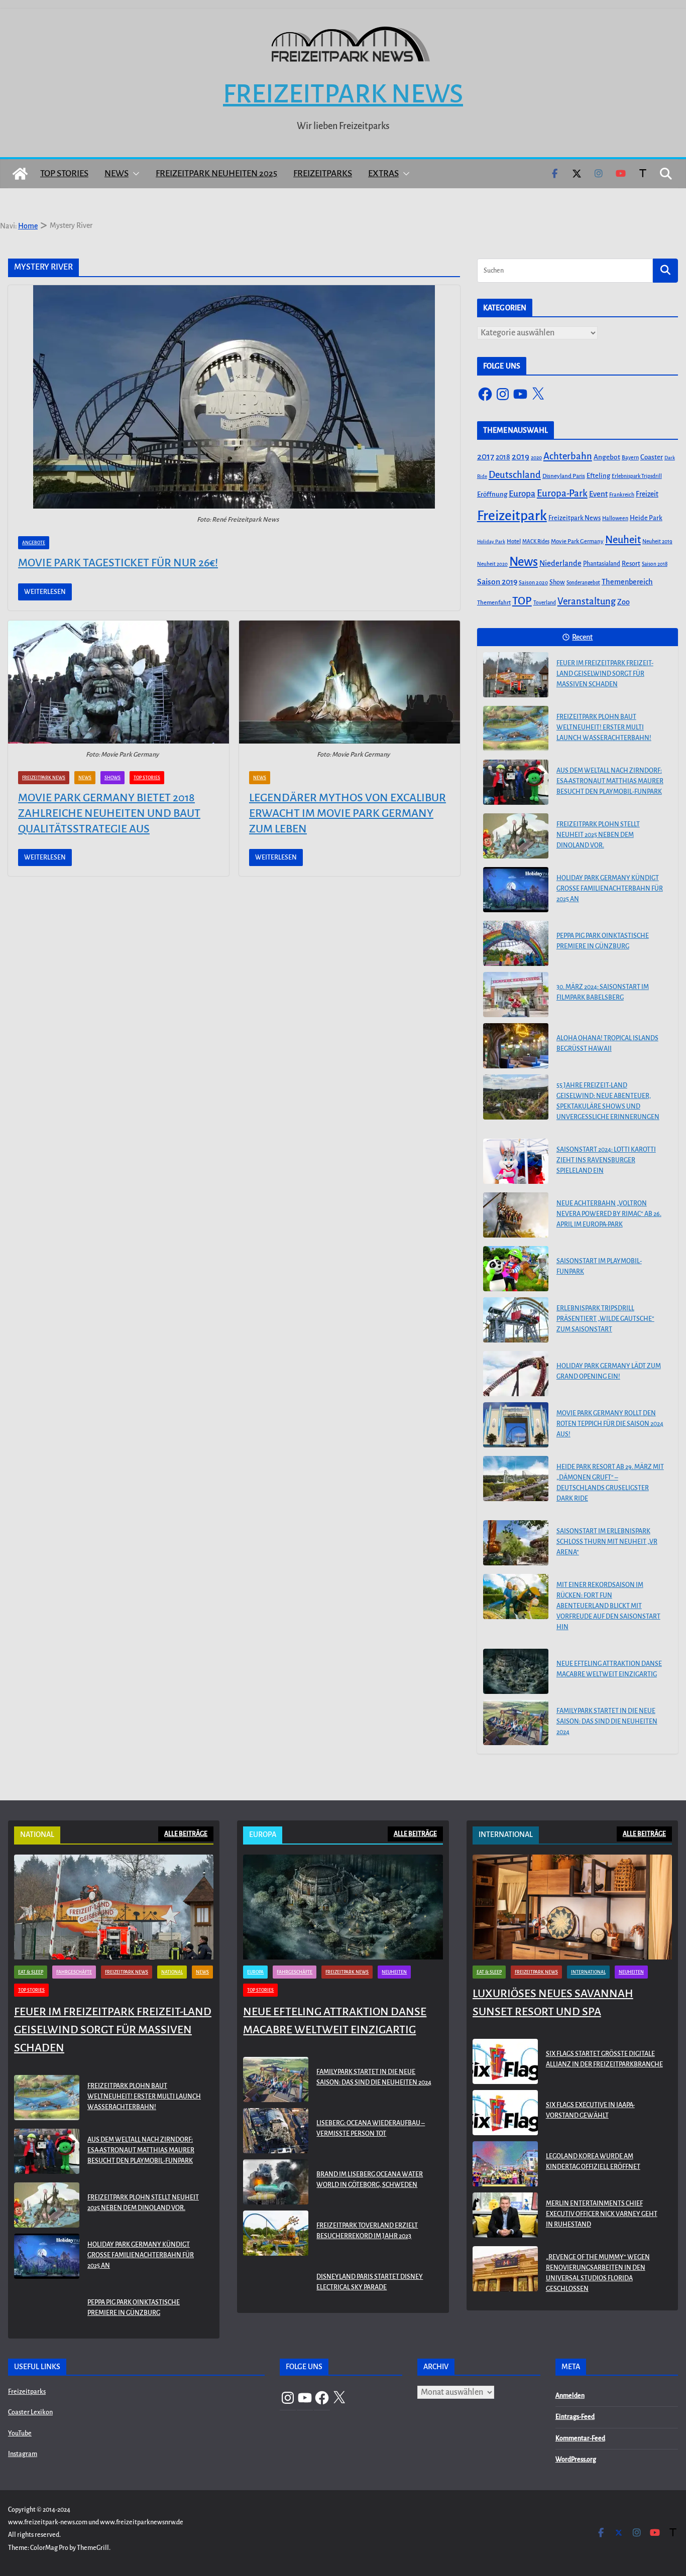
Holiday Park (491, 541)
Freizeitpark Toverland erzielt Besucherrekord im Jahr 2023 (367, 2231)
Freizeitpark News (343, 94)
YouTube (20, 2433)
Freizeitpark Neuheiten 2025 (216, 173)
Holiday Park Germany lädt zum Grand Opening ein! (609, 1371)
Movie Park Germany (577, 541)
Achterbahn (568, 456)
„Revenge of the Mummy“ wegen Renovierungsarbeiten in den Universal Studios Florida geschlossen (598, 2273)
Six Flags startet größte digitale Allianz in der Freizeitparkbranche (604, 2059)
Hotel (514, 541)
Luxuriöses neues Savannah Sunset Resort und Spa (553, 2003)
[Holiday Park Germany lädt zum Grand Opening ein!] (516, 1374)
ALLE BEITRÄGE (186, 1834)
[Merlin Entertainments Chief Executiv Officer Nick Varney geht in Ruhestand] (505, 2216)
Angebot (607, 457)
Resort (631, 564)
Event (598, 494)
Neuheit (623, 540)
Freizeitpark (512, 516)
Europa (522, 494)
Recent (582, 637)
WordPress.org (576, 2460)
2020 (536, 458)
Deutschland (515, 475)
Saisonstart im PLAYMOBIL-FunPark (599, 1266)
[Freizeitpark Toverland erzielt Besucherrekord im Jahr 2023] (276, 2233)
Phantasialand (602, 564)
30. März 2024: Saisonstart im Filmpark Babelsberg (603, 992)
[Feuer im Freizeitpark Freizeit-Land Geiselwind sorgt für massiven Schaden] (516, 675)
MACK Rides (536, 541)
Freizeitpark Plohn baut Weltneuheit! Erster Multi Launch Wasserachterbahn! (604, 727)
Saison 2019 (497, 582)
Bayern (630, 457)
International (588, 1972)
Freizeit (647, 494)
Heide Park (646, 518)
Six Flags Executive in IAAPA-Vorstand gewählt (590, 2110)
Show (557, 582)
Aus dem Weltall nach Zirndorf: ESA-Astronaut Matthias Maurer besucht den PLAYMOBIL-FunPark (610, 781)
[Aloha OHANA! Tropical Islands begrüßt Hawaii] (516, 1046)
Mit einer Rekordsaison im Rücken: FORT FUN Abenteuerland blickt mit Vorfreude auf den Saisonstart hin (608, 1606)
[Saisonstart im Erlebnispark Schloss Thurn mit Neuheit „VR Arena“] (516, 1543)
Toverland (545, 603)
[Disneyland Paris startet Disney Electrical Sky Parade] (276, 2284)
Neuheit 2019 (657, 541)
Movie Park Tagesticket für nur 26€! (118, 563)
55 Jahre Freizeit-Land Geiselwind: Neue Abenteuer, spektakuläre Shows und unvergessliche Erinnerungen (608, 1101)
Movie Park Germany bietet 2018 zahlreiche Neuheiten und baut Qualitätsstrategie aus (109, 813)
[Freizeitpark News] (20, 174)
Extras (383, 173)
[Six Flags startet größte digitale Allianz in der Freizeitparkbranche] (505, 2061)
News (117, 173)
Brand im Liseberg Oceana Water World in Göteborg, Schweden (370, 2180)
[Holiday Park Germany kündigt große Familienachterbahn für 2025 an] (516, 890)
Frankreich (622, 495)
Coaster (652, 457)
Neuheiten (394, 1972)
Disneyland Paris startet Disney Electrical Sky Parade (370, 2282)
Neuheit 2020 (492, 564)
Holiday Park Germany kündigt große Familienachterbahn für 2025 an (610, 889)
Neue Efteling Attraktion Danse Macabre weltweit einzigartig (609, 1669)
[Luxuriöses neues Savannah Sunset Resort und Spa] (572, 1907)
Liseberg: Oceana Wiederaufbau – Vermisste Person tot (371, 2128)
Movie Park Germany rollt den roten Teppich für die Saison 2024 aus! (610, 1424)
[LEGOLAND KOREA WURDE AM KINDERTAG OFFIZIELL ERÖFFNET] (505, 2164)
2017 (486, 457)
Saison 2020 (533, 582)
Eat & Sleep (31, 1972)
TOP (522, 601)
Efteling (598, 476)
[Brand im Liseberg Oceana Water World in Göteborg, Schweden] (276, 2182)
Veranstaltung (587, 601)
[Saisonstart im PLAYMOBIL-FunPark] (516, 1269)
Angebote (34, 543)
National (172, 1972)
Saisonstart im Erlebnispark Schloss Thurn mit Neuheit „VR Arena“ (607, 1542)
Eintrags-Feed (575, 2417)
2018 (503, 457)
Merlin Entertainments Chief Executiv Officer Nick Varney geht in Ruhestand (602, 2214)
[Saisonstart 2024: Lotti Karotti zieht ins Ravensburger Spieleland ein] (516, 1161)
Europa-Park (562, 493)
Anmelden (570, 2396)
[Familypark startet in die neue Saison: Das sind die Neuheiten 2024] (516, 1723)
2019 (521, 457)
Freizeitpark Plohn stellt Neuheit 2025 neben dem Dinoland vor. (598, 835)
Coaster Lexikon (30, 2412)
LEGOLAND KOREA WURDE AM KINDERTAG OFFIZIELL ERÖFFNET (593, 2162)
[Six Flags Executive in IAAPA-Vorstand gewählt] (505, 2113)
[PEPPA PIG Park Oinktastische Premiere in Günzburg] (516, 943)
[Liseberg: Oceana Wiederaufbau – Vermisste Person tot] (276, 2131)
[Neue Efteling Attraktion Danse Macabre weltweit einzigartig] (516, 1671)
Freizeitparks (323, 173)
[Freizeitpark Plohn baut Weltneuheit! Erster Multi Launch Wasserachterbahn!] (516, 728)
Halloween (615, 518)
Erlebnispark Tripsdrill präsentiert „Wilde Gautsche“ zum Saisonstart (605, 1319)
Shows (112, 778)
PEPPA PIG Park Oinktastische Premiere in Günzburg (603, 941)
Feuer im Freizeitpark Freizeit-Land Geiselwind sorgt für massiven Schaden (605, 674)
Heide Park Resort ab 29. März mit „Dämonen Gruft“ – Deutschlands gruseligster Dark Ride (610, 1483)
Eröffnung (492, 494)
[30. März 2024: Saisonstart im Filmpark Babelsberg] (516, 995)
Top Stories (64, 173)
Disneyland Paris (564, 476)
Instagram (23, 2454)
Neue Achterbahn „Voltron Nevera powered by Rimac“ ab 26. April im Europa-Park (609, 1214)
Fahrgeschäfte (74, 1972)
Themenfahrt (494, 603)
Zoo (623, 602)
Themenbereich (627, 582)
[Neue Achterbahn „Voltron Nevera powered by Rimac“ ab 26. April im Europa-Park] (516, 1215)
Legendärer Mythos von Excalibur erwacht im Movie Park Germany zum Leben (348, 813)
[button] (134, 174)
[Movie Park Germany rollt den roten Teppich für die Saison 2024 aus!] (516, 1425)
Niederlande (560, 563)
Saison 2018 (655, 564)
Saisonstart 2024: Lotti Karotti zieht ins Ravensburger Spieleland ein (606, 1160)
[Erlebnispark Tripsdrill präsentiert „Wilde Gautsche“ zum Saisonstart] (516, 1320)
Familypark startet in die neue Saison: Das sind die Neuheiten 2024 (607, 1722)
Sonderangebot (583, 583)
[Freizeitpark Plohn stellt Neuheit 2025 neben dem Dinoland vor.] (516, 836)
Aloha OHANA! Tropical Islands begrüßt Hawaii (607, 1044)
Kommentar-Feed (580, 2438)
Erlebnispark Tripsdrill (637, 476)
